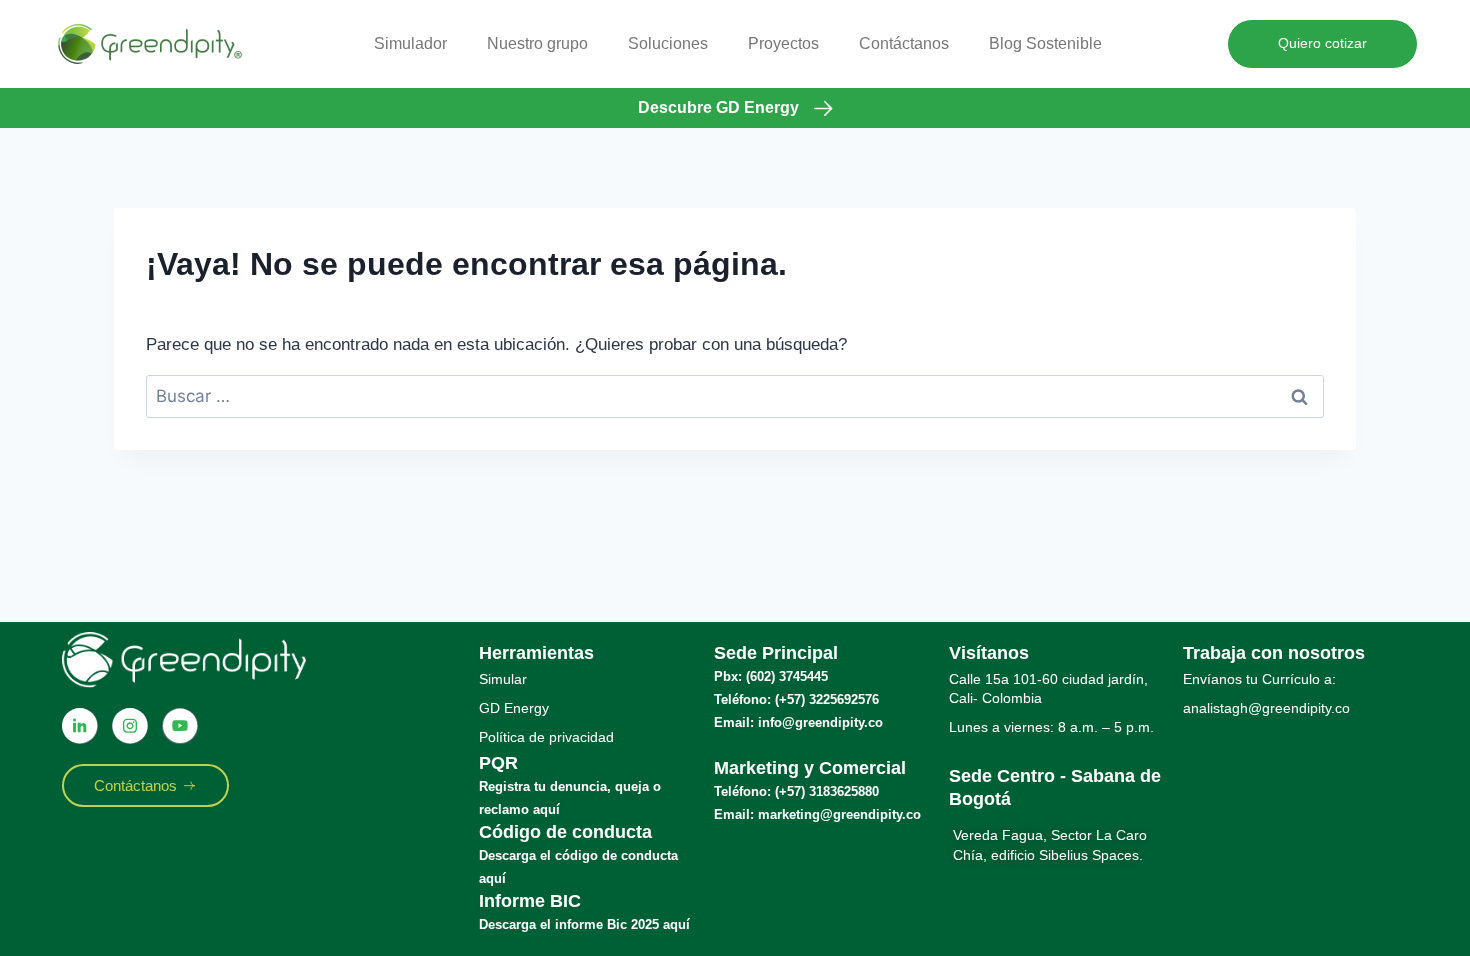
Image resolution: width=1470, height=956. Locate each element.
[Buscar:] (735, 396)
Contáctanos (904, 43)
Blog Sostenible (1045, 43)
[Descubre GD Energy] (823, 108)
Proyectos (783, 43)
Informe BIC (530, 901)
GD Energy (514, 708)
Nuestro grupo (537, 43)
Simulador (410, 43)
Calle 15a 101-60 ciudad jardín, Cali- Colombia (1048, 688)
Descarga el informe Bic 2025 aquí (584, 924)
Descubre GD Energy (718, 107)
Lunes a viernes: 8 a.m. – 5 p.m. (1051, 727)
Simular (503, 679)
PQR (498, 763)
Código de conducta (565, 832)
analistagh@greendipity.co (1266, 708)
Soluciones (668, 43)
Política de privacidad (546, 737)
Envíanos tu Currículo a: (1259, 679)
